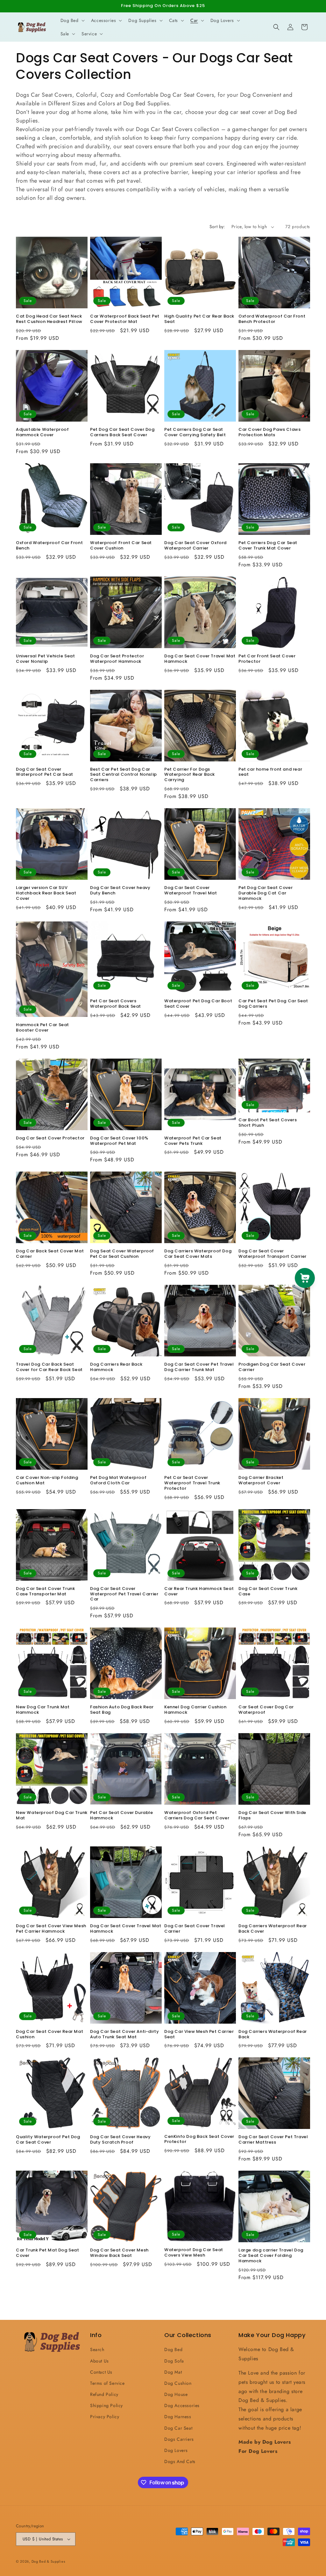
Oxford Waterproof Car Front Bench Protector (272, 319)
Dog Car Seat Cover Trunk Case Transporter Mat (45, 1592)
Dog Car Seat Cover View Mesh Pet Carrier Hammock (51, 1929)
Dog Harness (178, 2417)
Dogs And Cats (180, 2461)
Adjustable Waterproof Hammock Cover (43, 432)
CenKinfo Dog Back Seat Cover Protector (199, 2139)
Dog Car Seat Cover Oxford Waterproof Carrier (195, 546)
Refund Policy (104, 2394)
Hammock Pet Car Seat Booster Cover (43, 1028)
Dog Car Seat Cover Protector (50, 1138)
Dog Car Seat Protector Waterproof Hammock (117, 659)
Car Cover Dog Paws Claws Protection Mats (269, 432)
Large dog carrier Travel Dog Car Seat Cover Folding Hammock (271, 2256)
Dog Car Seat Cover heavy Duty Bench (120, 891)
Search (97, 2349)
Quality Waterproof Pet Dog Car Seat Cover (48, 2140)
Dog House (176, 2394)
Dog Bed (173, 2349)
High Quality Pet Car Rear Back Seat (199, 319)
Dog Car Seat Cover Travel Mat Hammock (200, 659)
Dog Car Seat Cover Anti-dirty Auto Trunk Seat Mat (124, 2034)
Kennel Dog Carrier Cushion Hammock (195, 1710)
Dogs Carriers (179, 2439)
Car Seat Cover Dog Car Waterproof (266, 1710)
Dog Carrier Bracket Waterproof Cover (261, 1480)
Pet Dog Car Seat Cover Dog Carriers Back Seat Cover (122, 432)
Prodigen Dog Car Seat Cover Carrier (272, 1367)
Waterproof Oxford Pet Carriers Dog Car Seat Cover (197, 1816)
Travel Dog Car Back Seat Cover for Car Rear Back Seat (49, 1367)
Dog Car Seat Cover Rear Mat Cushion (50, 2034)
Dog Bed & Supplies (48, 2561)
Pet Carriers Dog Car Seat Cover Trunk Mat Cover (268, 546)
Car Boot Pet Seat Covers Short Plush (268, 1123)
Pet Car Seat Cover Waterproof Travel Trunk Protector (192, 1483)
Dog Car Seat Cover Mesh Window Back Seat (119, 2253)
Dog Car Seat (178, 2428)
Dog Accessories (182, 2405)
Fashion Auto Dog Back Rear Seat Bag (122, 1710)
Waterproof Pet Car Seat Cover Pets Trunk (193, 1141)
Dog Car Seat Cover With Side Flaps (272, 1816)
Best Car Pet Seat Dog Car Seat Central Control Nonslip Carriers (124, 775)
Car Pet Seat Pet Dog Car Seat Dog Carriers (273, 1004)
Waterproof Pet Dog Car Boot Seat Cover (198, 1004)
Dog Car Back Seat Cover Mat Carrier (50, 1254)
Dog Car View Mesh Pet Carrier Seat (199, 2034)
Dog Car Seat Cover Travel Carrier (195, 1929)
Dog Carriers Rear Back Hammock (116, 1367)
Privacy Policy (105, 2417)
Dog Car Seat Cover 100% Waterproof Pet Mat (119, 1141)
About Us (99, 2361)
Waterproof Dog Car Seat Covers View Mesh (194, 2253)
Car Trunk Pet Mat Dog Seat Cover (48, 2253)
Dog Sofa (174, 2361)
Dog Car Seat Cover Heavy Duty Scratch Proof (120, 2140)
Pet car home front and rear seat (270, 772)
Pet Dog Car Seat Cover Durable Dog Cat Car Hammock (266, 893)
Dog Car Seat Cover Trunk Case (268, 1592)
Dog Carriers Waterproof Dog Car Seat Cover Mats (198, 1254)
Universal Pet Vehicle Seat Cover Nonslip (46, 659)
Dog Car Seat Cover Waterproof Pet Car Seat (45, 772)
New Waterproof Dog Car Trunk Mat (52, 1816)
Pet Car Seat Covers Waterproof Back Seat (116, 1004)
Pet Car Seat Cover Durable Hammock (122, 1816)
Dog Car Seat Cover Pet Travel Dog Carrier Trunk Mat (199, 1367)
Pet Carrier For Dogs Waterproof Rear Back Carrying (190, 775)
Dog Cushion (178, 2383)
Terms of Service (107, 2383)
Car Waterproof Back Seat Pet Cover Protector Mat (125, 319)
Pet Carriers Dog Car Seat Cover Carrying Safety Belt (195, 432)
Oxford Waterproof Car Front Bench (49, 546)
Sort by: (217, 227)
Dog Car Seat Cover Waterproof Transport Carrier (273, 1254)
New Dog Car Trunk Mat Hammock (43, 1710)
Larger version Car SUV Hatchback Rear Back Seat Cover (46, 893)
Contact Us (101, 2372)
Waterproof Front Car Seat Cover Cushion (121, 546)
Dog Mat (173, 2372)
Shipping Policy (106, 2405)
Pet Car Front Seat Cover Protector (267, 659)
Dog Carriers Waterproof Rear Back (273, 2034)
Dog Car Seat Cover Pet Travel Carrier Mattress (273, 2140)
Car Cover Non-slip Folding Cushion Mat (47, 1480)
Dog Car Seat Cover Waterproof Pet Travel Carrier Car (124, 1594)
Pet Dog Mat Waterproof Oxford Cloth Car (118, 1480)
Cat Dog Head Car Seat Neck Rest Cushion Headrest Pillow (49, 319)
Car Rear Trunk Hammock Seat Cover (199, 1592)
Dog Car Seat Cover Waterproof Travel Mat (191, 891)
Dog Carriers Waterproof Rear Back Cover (273, 1929)
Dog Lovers (176, 2450)
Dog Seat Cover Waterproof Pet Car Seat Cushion (122, 1254)
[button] (72, 20)
